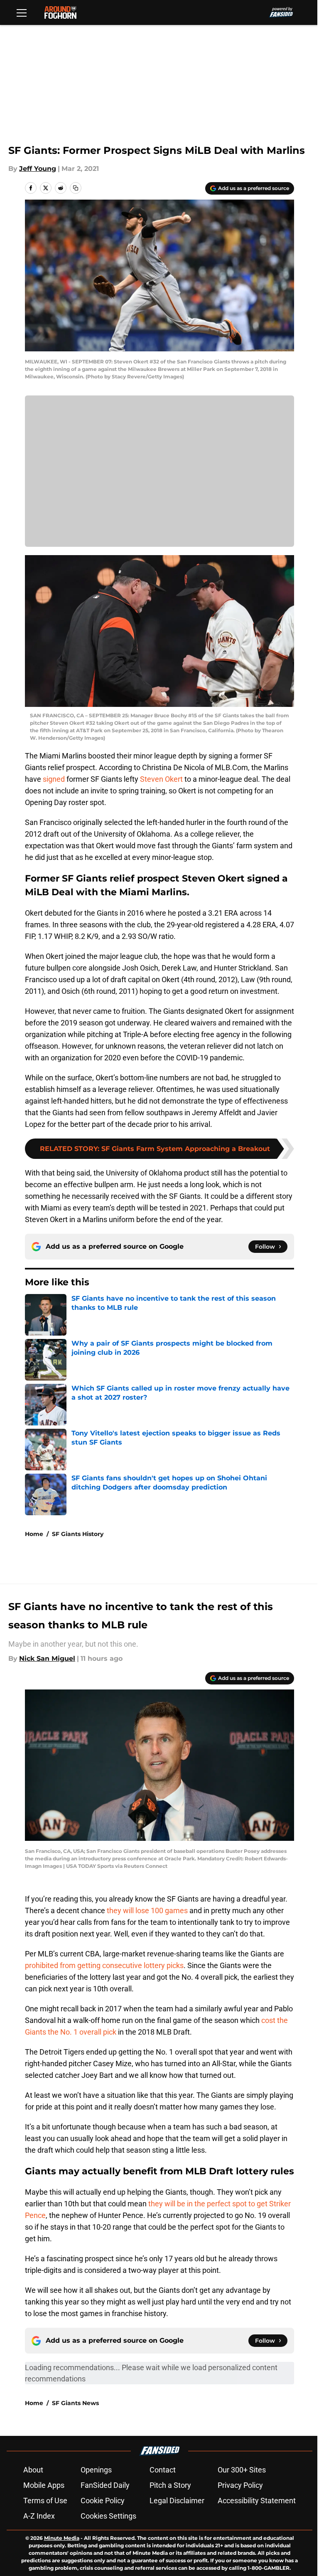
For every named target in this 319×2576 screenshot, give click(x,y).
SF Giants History (78, 1534)
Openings (96, 2470)
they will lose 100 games (147, 1910)
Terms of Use (45, 2501)
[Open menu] (22, 12)
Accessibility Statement (257, 2501)
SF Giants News (75, 2403)
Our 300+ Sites (242, 2470)
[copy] (76, 188)
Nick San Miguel (47, 1658)
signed (54, 779)
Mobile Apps (44, 2485)
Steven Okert (161, 779)
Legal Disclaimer (177, 2501)
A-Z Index (39, 2516)
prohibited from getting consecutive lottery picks (104, 1965)
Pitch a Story (170, 2485)
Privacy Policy (240, 2485)
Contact (163, 2470)
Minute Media (62, 2538)
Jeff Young (38, 169)
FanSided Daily (105, 2485)
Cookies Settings (108, 2516)
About (33, 2470)
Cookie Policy (103, 2501)
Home (34, 1534)
